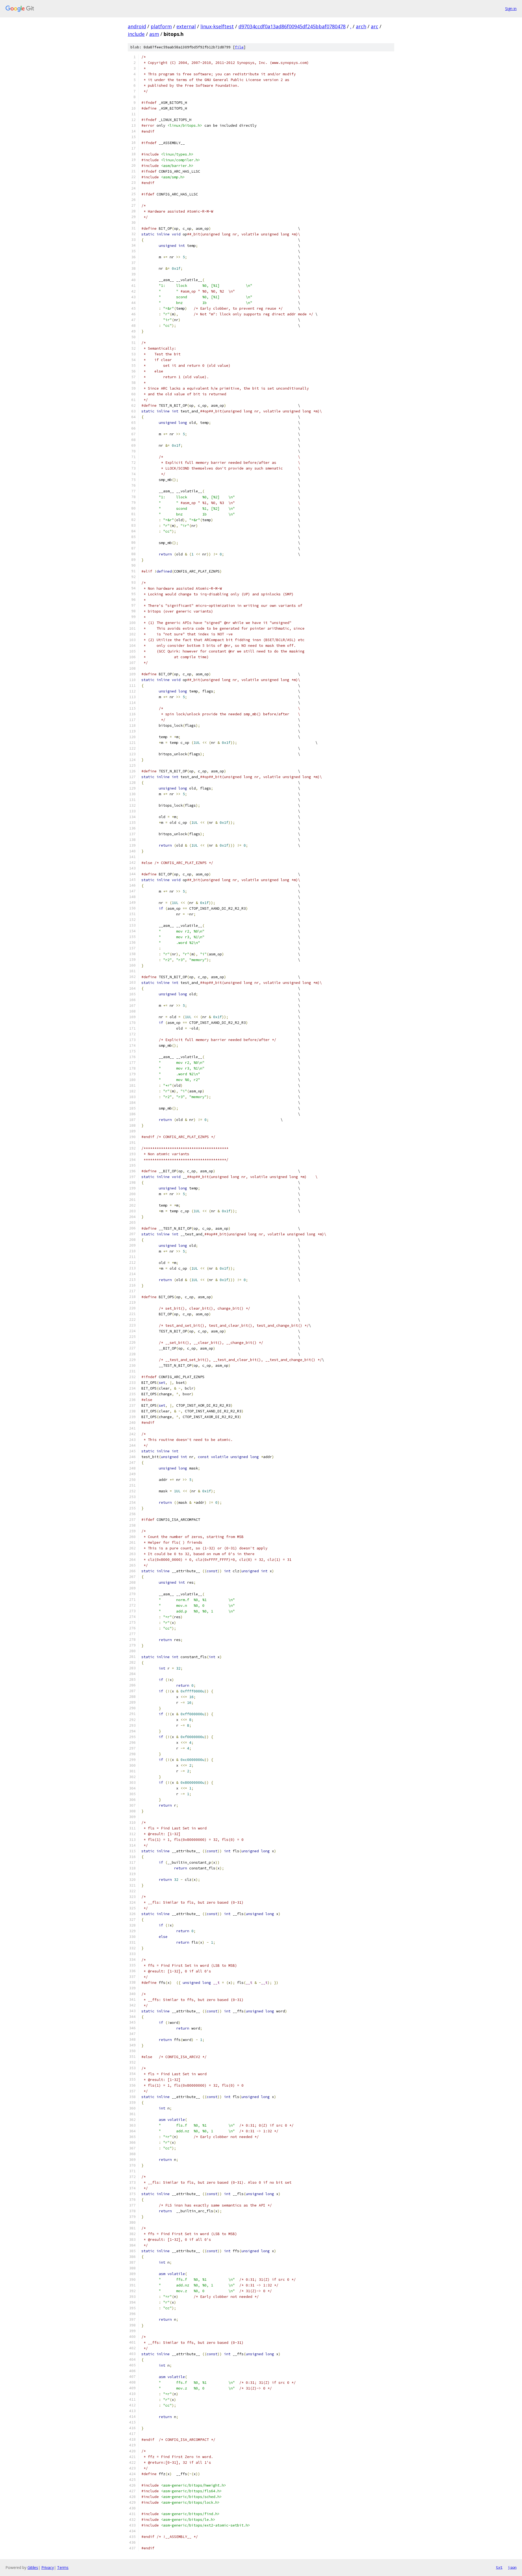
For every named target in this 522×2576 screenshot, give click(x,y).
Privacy (48, 2567)
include (136, 34)
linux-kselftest (217, 26)
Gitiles (33, 2567)
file (239, 47)
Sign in (511, 9)
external (186, 26)
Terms (63, 2567)
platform (161, 26)
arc (375, 26)
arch (361, 26)
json (512, 2567)
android (137, 26)
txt (499, 2567)
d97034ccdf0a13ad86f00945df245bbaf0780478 (292, 26)
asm (154, 34)
